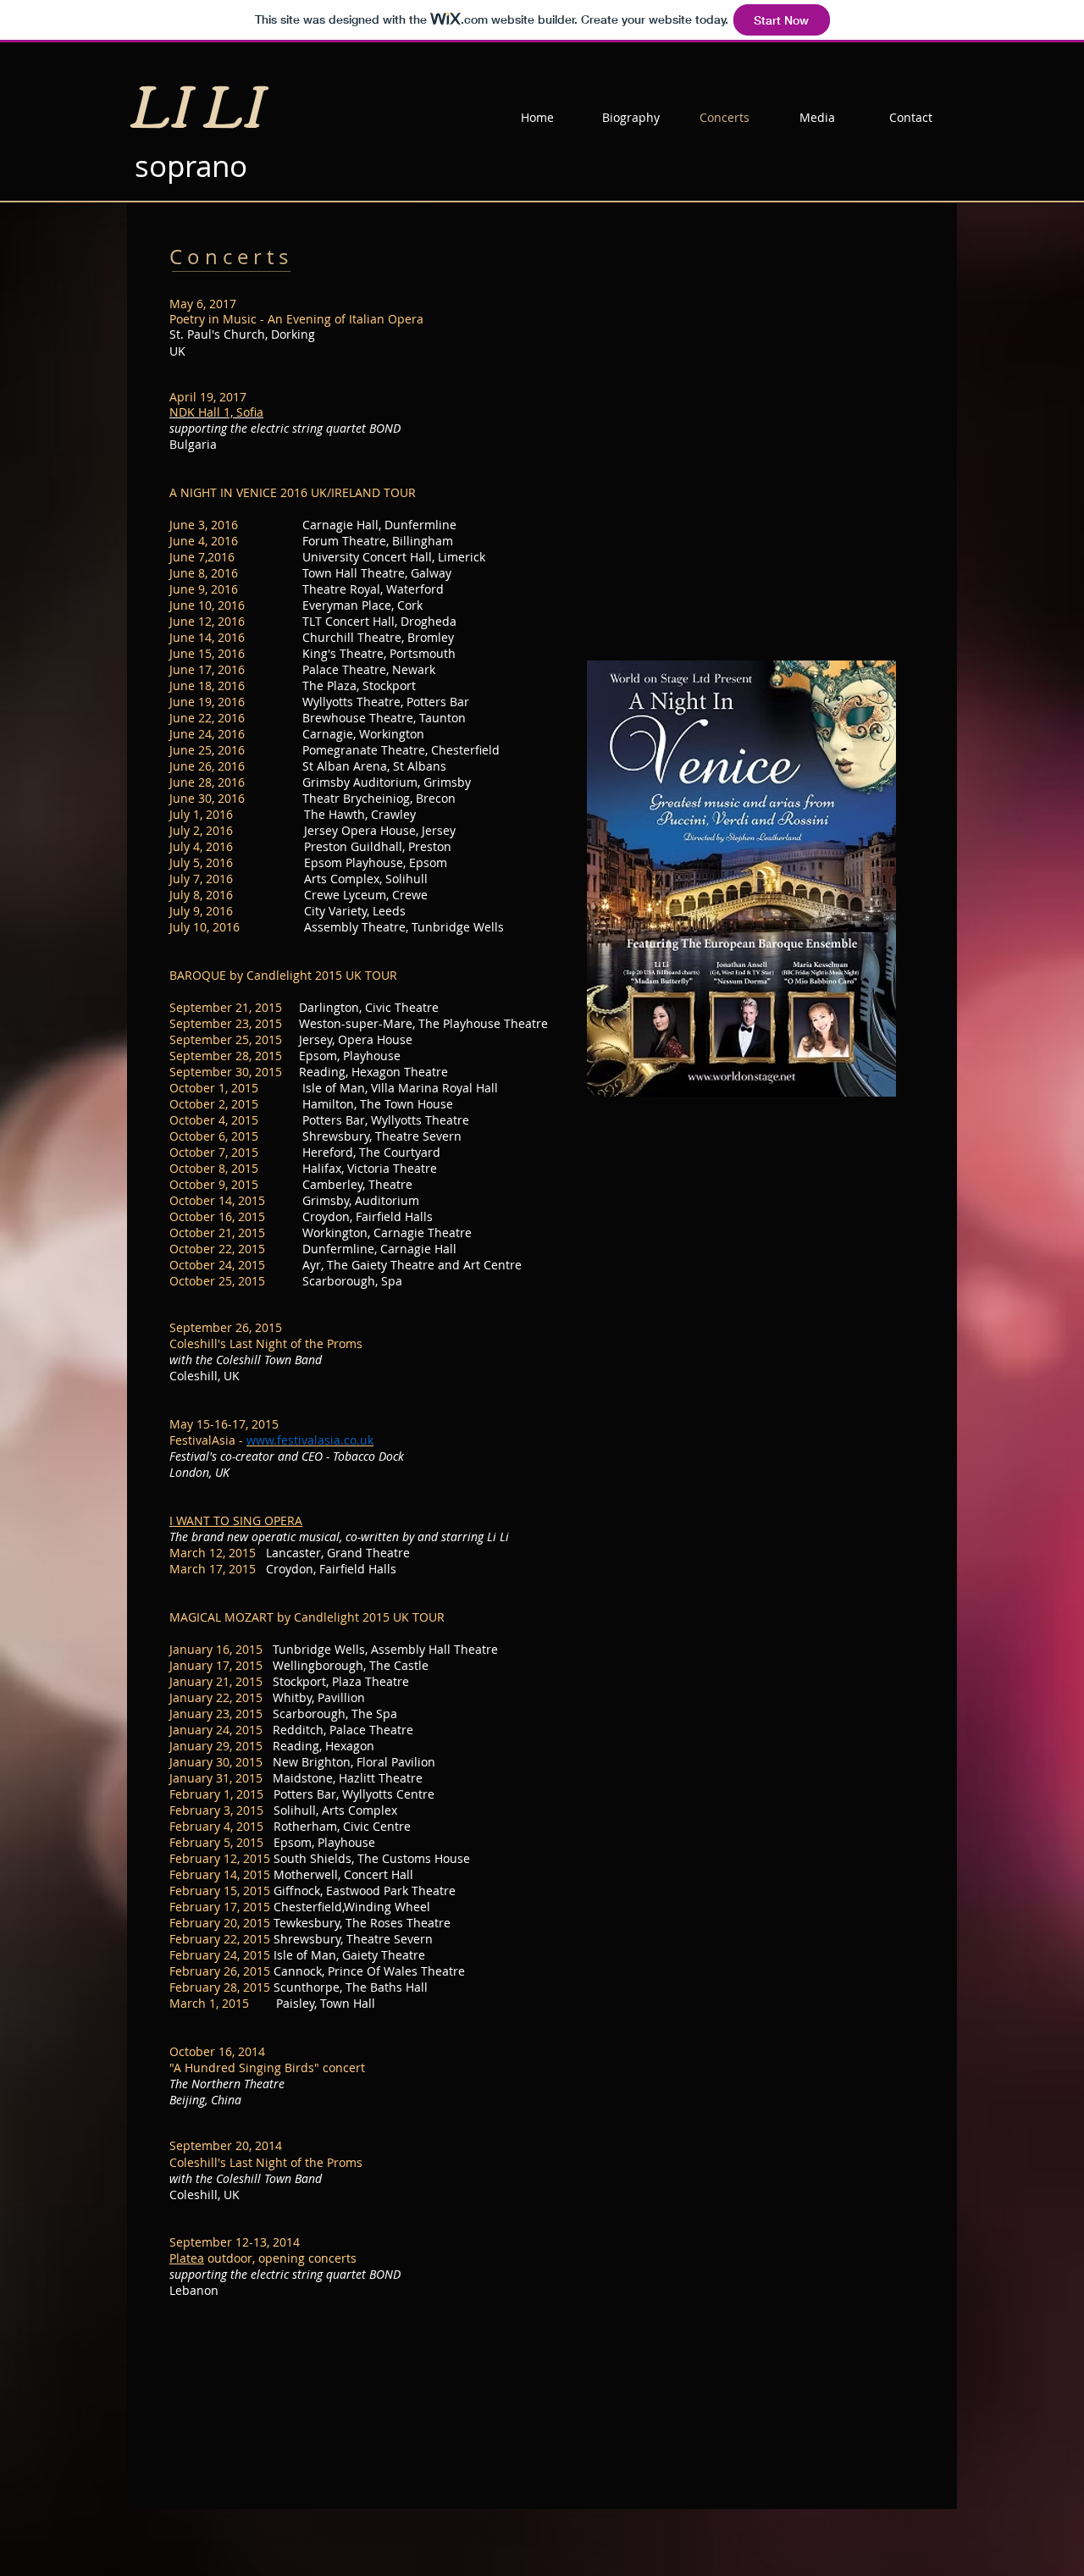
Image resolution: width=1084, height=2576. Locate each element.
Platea (187, 2258)
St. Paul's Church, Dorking (242, 334)
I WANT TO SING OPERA (236, 1520)
